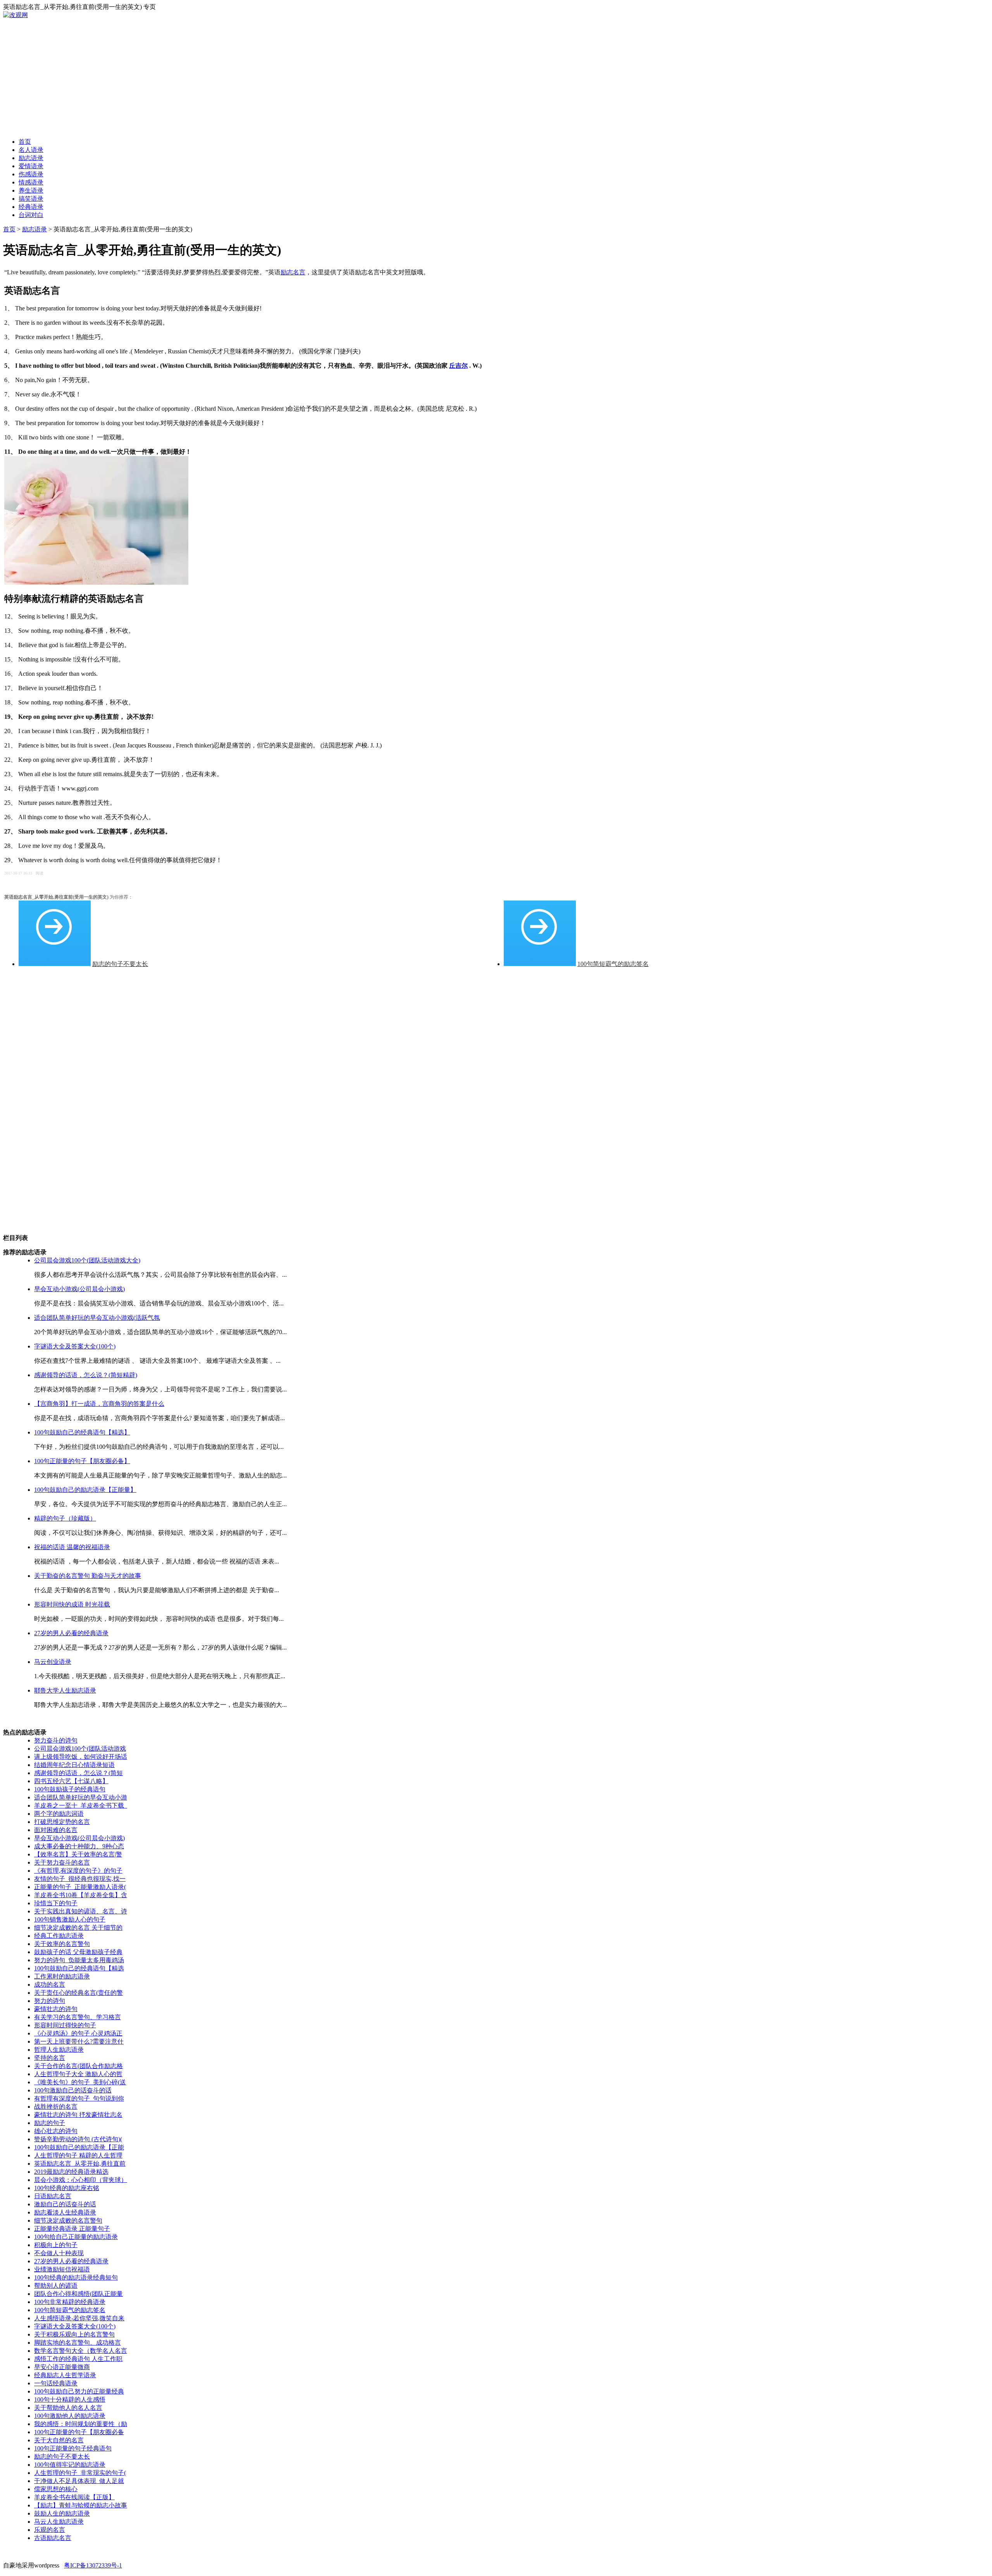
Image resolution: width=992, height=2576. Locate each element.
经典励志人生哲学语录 (65, 2375)
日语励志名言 (53, 2196)
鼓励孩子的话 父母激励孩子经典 (78, 1952)
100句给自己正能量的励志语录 (76, 2237)
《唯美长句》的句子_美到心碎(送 (80, 2082)
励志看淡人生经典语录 (65, 2212)
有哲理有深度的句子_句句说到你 (79, 2098)
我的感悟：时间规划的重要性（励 (81, 2424)
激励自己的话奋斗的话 (65, 2204)
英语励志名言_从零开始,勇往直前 (80, 2164)
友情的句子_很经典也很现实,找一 (80, 1879)
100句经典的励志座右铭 (67, 2188)
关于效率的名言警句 (62, 1944)
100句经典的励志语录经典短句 (76, 2277)
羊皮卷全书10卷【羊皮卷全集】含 (81, 1895)
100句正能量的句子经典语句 (73, 2448)
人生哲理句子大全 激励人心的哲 (78, 2074)
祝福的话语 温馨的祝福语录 (72, 1547)
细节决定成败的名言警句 (68, 2220)
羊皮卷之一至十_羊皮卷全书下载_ (81, 1805)
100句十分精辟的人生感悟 (70, 2400)
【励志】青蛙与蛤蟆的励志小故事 (81, 2505)
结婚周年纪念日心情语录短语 (74, 1765)
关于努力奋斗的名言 (62, 1862)
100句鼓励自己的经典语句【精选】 (82, 1432)
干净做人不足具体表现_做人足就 (79, 2481)
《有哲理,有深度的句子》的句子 (78, 1871)
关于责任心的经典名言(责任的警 (78, 1993)
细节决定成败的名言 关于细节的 (78, 1928)
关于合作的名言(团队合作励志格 (78, 2066)
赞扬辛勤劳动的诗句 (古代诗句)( (78, 2139)
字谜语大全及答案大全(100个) (75, 1346)
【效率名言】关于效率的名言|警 (78, 1854)
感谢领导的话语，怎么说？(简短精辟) (86, 1375)
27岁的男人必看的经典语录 (71, 1633)
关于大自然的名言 (59, 2440)
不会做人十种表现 (59, 2253)
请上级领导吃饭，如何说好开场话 (81, 1757)
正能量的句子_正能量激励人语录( (80, 1887)
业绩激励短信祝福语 (62, 2269)
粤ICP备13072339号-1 (93, 2565)
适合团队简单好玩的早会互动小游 (81, 1797)
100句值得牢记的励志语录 (70, 2465)
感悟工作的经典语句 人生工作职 (78, 2359)
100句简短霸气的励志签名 (613, 964)
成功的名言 (50, 1985)
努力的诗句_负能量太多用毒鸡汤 (79, 1960)
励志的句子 (50, 2123)
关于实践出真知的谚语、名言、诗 (81, 1911)
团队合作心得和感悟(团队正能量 (78, 2294)
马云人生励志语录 (59, 2522)
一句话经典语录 (56, 2383)
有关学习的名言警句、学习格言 (77, 2017)
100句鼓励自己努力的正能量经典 (79, 2391)
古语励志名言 (53, 2538)
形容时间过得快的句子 (65, 2025)
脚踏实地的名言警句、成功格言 (77, 2343)
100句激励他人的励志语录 (70, 2416)
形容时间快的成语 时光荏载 (72, 1604)
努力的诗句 (50, 2001)
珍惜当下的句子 (56, 1903)
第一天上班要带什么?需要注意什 (79, 2041)
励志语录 (34, 229)
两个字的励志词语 (59, 1814)
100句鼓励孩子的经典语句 (70, 1789)
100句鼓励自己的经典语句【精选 (79, 1968)
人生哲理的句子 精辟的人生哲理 (78, 2155)
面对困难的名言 (56, 1830)
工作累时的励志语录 (62, 1976)
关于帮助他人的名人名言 (68, 2408)
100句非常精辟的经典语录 (70, 2302)
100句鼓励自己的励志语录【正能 (79, 2147)
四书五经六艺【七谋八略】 (71, 1781)
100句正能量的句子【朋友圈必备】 (82, 1461)
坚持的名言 (50, 2058)
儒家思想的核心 (56, 2489)
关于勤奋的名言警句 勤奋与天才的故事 (88, 1576)
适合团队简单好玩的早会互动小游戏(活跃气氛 (97, 1318)
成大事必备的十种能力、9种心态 (79, 1846)
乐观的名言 (50, 2530)
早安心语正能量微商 (62, 2367)
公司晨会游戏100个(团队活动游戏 (80, 1749)
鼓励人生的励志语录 (62, 2513)
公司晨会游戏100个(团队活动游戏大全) (87, 1260)
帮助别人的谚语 (56, 2286)
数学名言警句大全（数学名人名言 (81, 2351)
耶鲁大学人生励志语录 (65, 1690)
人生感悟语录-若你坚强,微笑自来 (79, 2318)
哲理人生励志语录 (59, 2050)
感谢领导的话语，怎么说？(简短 (78, 1773)
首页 (9, 229)
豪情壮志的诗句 (56, 2009)
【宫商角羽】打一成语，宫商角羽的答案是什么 (99, 1404)
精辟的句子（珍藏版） (65, 1518)
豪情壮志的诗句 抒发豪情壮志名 (78, 2115)
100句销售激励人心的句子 (70, 1919)
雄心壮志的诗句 (56, 2131)
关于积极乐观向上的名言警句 (74, 2334)
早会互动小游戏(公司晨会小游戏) (79, 1289)
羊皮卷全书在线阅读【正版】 (74, 2497)
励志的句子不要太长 (120, 964)
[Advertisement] (496, 77)
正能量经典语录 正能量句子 (72, 2229)
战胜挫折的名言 (56, 2107)
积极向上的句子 (56, 2245)
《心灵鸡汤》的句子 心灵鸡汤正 (78, 2033)
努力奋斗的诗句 (56, 1740)
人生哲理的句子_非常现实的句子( (80, 2473)
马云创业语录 (53, 1662)
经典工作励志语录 (59, 1936)
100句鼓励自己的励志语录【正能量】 (85, 1490)
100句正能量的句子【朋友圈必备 (79, 2432)
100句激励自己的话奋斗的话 (73, 2090)
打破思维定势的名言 (62, 1822)
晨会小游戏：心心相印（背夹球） (81, 2180)
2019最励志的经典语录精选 (71, 2172)
